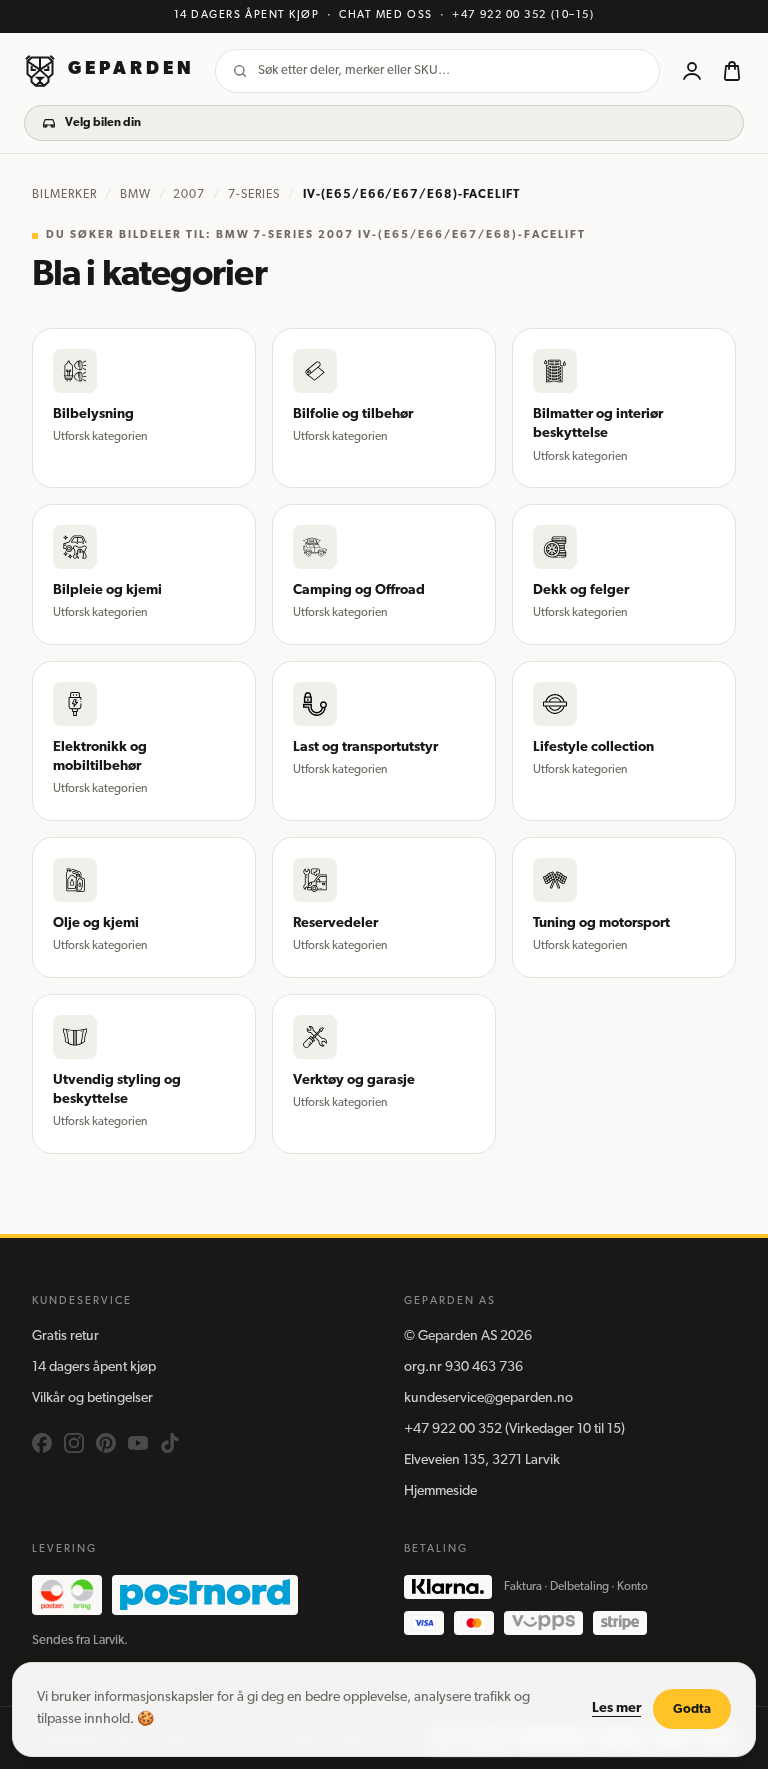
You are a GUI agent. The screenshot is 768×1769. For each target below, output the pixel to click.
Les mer (616, 1708)
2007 (189, 195)
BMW (135, 195)
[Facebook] (42, 1443)
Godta (692, 1709)
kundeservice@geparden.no (488, 1398)
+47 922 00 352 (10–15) (523, 15)
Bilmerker (64, 195)
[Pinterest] (106, 1443)
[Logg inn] (692, 71)
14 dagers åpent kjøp (94, 1367)
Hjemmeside (440, 1491)
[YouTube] (138, 1443)
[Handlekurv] (732, 71)
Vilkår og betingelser (92, 1398)
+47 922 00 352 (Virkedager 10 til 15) (514, 1429)
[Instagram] (74, 1443)
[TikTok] (170, 1443)
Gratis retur (65, 1336)
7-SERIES (254, 195)
